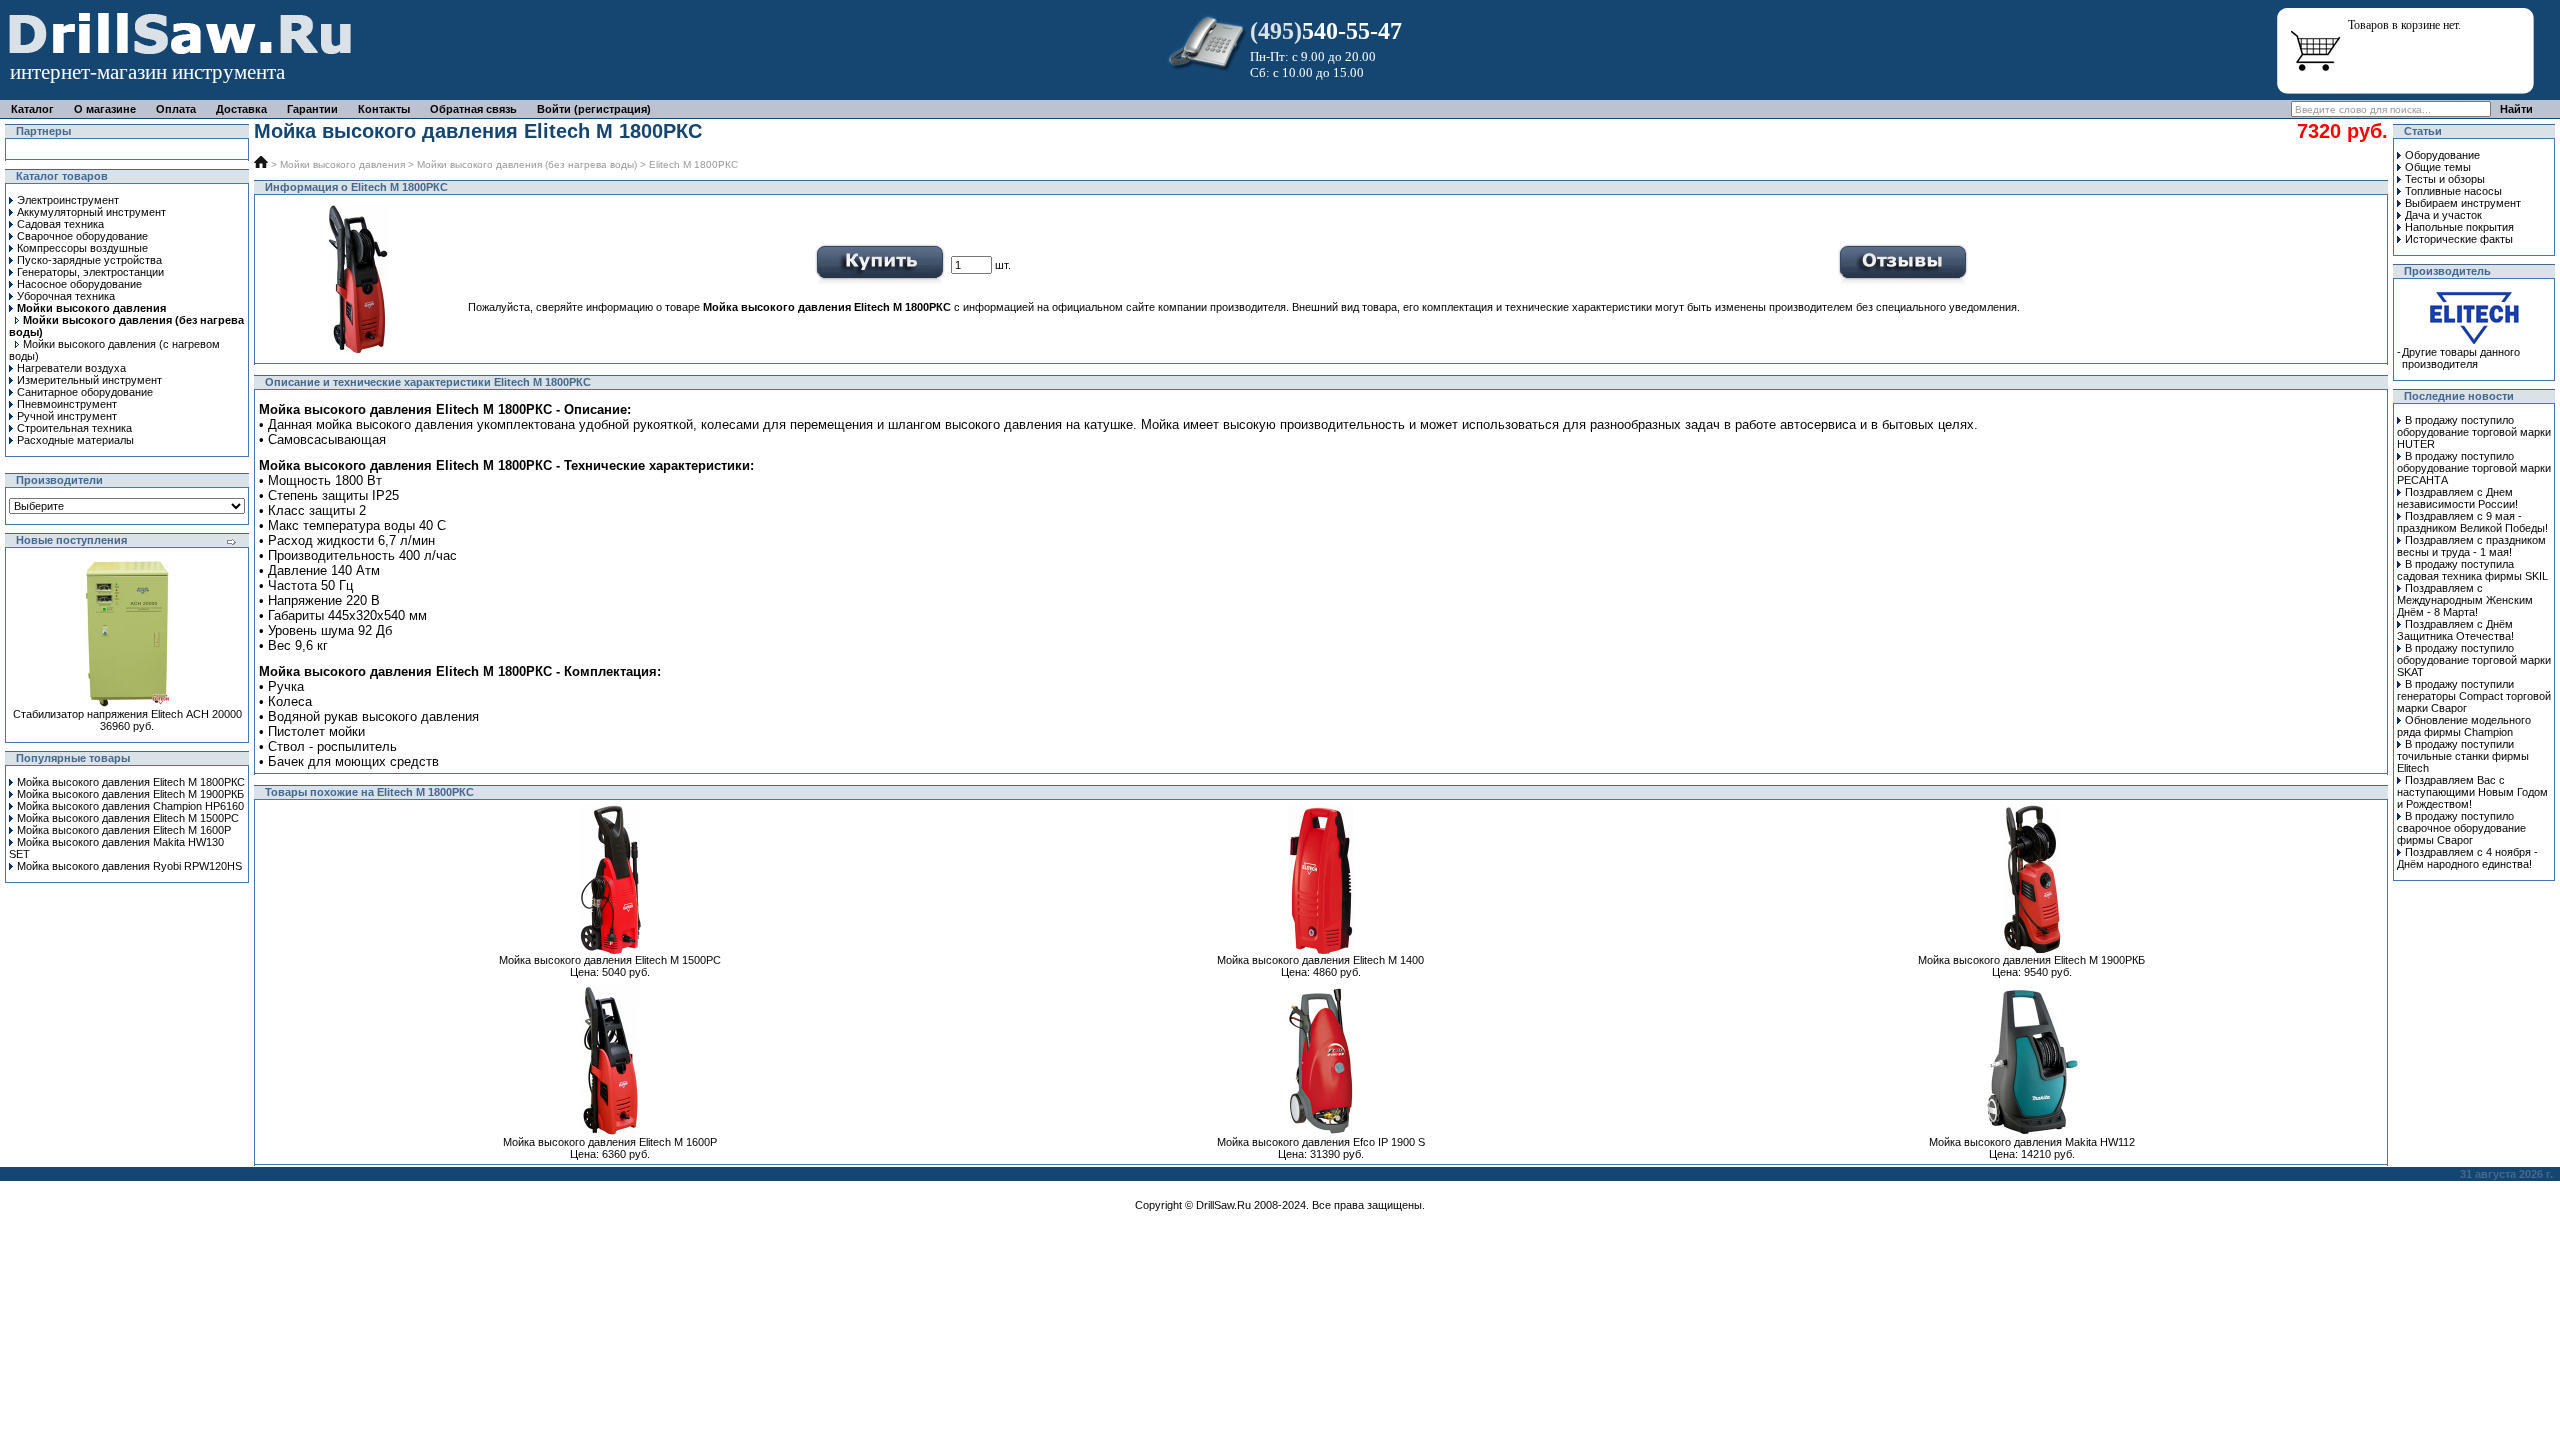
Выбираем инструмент (2463, 203)
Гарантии (312, 109)
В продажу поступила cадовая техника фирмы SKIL (2472, 570)
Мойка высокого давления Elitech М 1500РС (128, 818)
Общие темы (2438, 167)
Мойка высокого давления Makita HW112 (2032, 1142)
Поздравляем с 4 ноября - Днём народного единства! (2467, 858)
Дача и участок (2443, 215)
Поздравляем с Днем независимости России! (2457, 498)
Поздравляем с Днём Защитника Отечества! (2455, 630)
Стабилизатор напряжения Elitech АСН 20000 (127, 714)
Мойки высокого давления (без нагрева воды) (527, 164)
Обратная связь (473, 109)
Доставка (241, 109)
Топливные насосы (2453, 191)
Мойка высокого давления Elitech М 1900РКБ (130, 794)
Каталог (32, 109)
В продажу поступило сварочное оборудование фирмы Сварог (2461, 828)
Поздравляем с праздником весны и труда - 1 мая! (2471, 546)
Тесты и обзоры (2445, 179)
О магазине (105, 109)
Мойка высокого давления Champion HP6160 (130, 806)
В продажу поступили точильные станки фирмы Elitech (2463, 756)
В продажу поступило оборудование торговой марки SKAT (2474, 660)
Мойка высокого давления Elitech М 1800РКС (131, 782)
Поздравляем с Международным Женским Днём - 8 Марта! (2465, 600)
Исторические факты (2459, 239)
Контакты (384, 109)
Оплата (176, 109)
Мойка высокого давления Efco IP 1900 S (1321, 1142)
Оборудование (2442, 155)
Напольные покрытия (2459, 227)
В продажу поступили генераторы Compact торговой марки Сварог (2474, 696)
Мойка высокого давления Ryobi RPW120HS (129, 866)
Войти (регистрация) (594, 109)
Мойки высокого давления (342, 164)
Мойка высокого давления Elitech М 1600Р (124, 830)
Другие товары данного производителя (2461, 358)
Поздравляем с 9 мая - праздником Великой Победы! (2472, 522)
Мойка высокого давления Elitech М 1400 (1320, 960)
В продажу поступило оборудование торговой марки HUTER (2474, 432)
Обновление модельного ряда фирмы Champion (2464, 726)
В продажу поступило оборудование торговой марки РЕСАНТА (2474, 468)
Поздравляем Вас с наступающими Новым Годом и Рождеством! (2472, 792)
